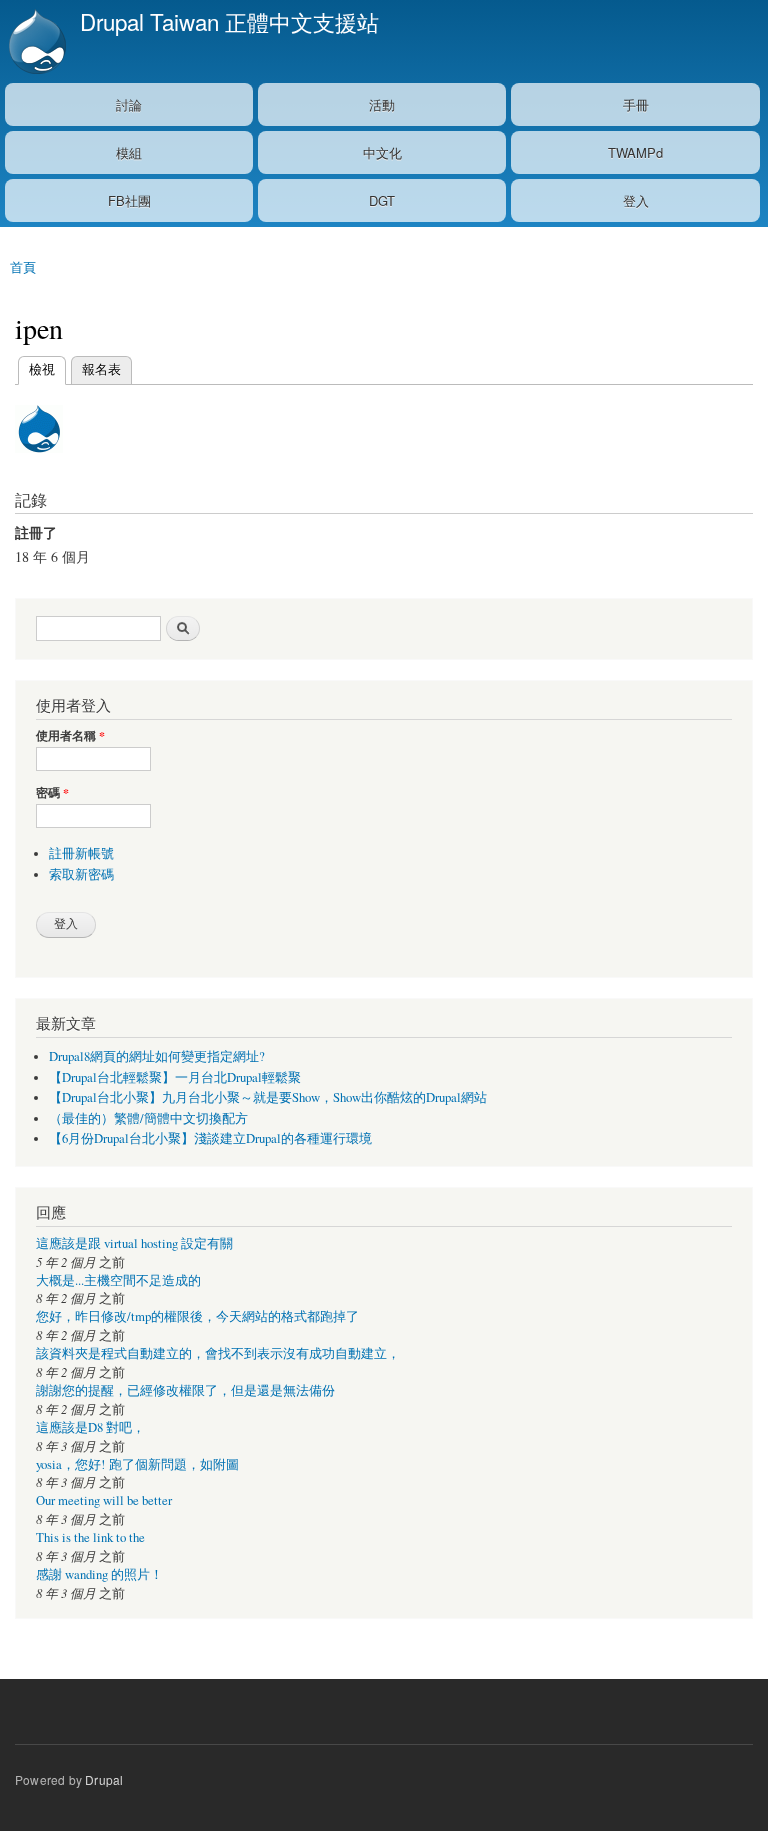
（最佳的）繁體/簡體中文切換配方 (148, 1118)
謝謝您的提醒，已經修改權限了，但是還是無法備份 (185, 1390)
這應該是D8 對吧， (90, 1427)
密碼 (52, 793)
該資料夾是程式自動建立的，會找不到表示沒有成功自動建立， (218, 1353)
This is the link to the (90, 1537)
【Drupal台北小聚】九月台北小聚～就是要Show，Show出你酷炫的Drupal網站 (268, 1097)
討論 (129, 104)
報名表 (101, 368)
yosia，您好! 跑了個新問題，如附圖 (137, 1464)
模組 (129, 152)
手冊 (636, 104)
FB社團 (129, 200)
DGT (382, 200)
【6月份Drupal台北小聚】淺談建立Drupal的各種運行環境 (210, 1138)
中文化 (382, 152)
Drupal (104, 1779)
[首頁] (35, 41)
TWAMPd (635, 152)
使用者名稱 (70, 736)
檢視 (42, 368)
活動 (382, 104)
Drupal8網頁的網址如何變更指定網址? (157, 1056)
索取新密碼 (81, 874)
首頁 (23, 266)
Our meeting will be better (104, 1500)
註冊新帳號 (81, 853)
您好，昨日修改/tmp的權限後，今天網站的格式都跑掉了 (197, 1316)
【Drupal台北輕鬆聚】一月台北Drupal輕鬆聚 (175, 1077)
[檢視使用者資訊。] (39, 461)
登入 (636, 200)
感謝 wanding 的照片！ (99, 1574)
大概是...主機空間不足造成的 (118, 1280)
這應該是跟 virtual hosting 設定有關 (134, 1243)
